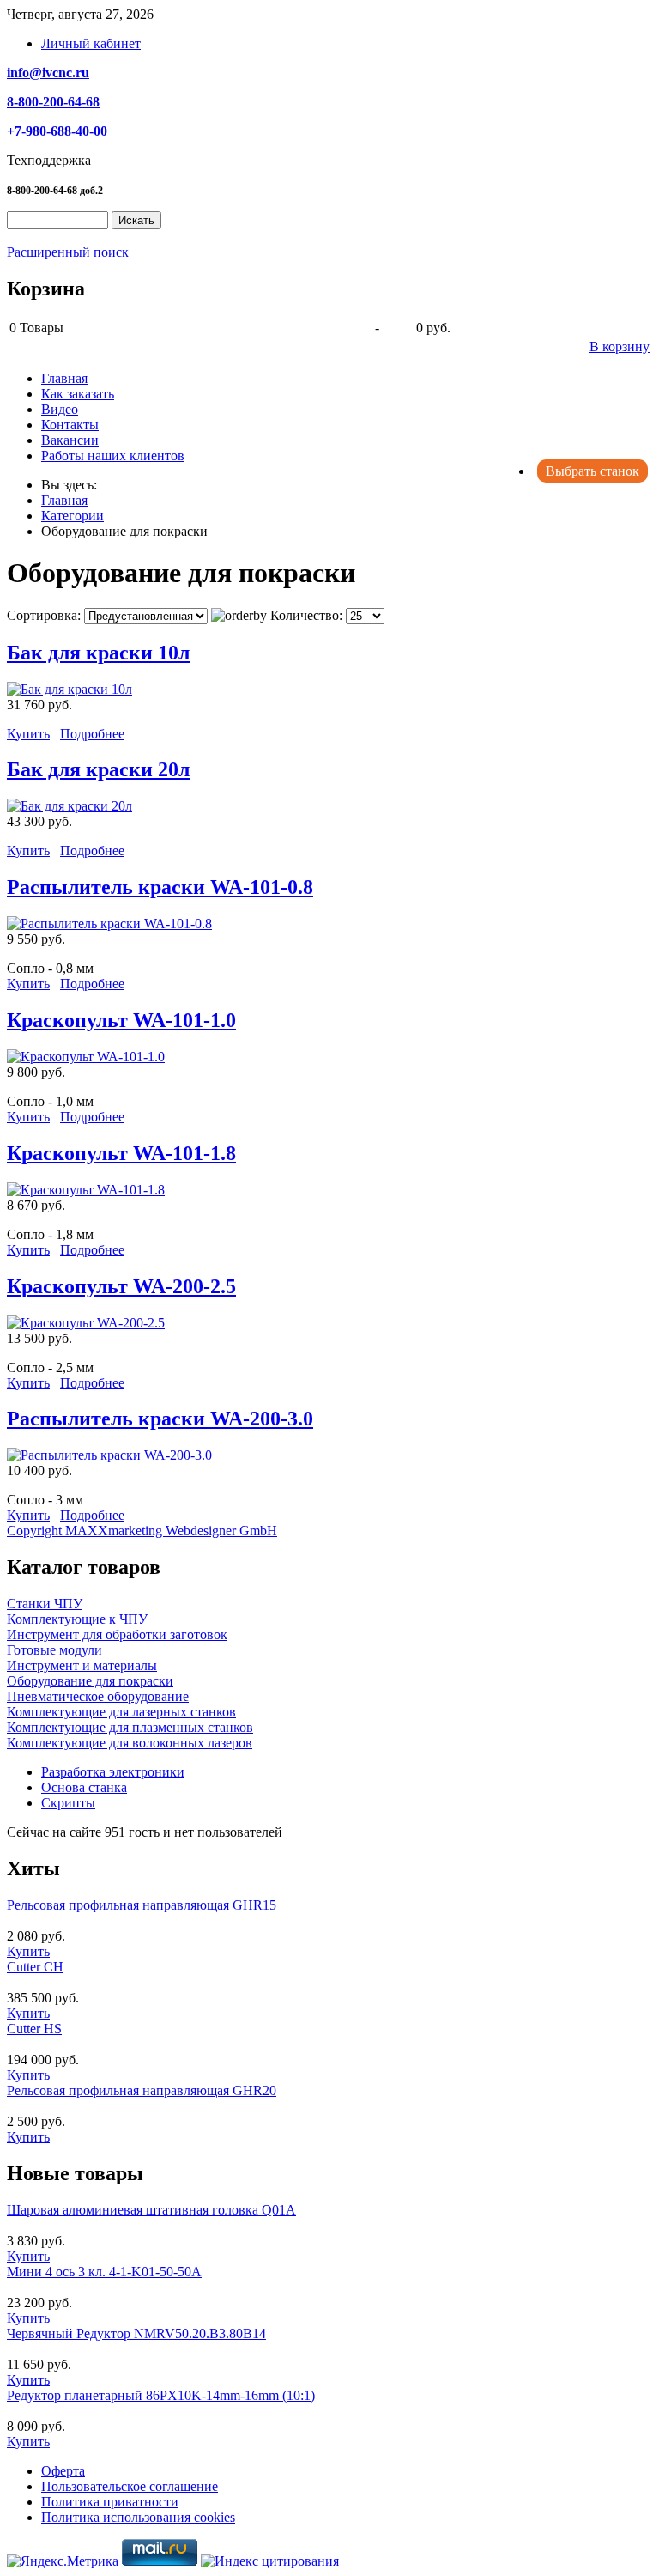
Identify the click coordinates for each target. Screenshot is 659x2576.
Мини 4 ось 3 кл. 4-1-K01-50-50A (104, 2272)
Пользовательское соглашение (130, 2486)
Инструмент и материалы (82, 1665)
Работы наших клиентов (113, 456)
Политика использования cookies (138, 2517)
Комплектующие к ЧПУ (77, 1619)
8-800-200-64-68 (53, 102)
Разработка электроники (113, 1772)
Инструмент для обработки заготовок (117, 1634)
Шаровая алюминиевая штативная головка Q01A (151, 2210)
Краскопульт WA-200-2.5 (121, 1286)
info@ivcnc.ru (48, 73)
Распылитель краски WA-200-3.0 (160, 1419)
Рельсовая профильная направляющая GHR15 (142, 1905)
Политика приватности (110, 2502)
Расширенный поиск (68, 252)
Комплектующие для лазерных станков (121, 1712)
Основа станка (84, 1787)
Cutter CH (35, 1967)
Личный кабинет (91, 43)
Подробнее (92, 734)
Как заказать (78, 394)
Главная (64, 378)
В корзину (620, 346)
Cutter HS (34, 2029)
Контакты (70, 425)
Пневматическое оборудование (98, 1696)
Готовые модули (54, 1650)
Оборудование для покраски (90, 1681)
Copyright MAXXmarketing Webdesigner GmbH (142, 1531)
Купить (28, 734)
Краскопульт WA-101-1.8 (121, 1153)
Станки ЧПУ (45, 1604)
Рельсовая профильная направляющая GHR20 (142, 2090)
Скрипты (68, 1803)
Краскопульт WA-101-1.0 (121, 1020)
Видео (60, 409)
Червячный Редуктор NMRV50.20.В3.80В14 (136, 2333)
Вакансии (70, 440)
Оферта (63, 2471)
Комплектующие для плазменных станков (130, 1727)
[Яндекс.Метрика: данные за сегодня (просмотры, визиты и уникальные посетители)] (63, 2561)
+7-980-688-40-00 (57, 131)
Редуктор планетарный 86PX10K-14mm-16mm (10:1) (161, 2395)
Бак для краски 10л (98, 653)
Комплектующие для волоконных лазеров (130, 1743)
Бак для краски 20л (98, 769)
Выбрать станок (592, 471)
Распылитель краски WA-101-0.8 (160, 887)
